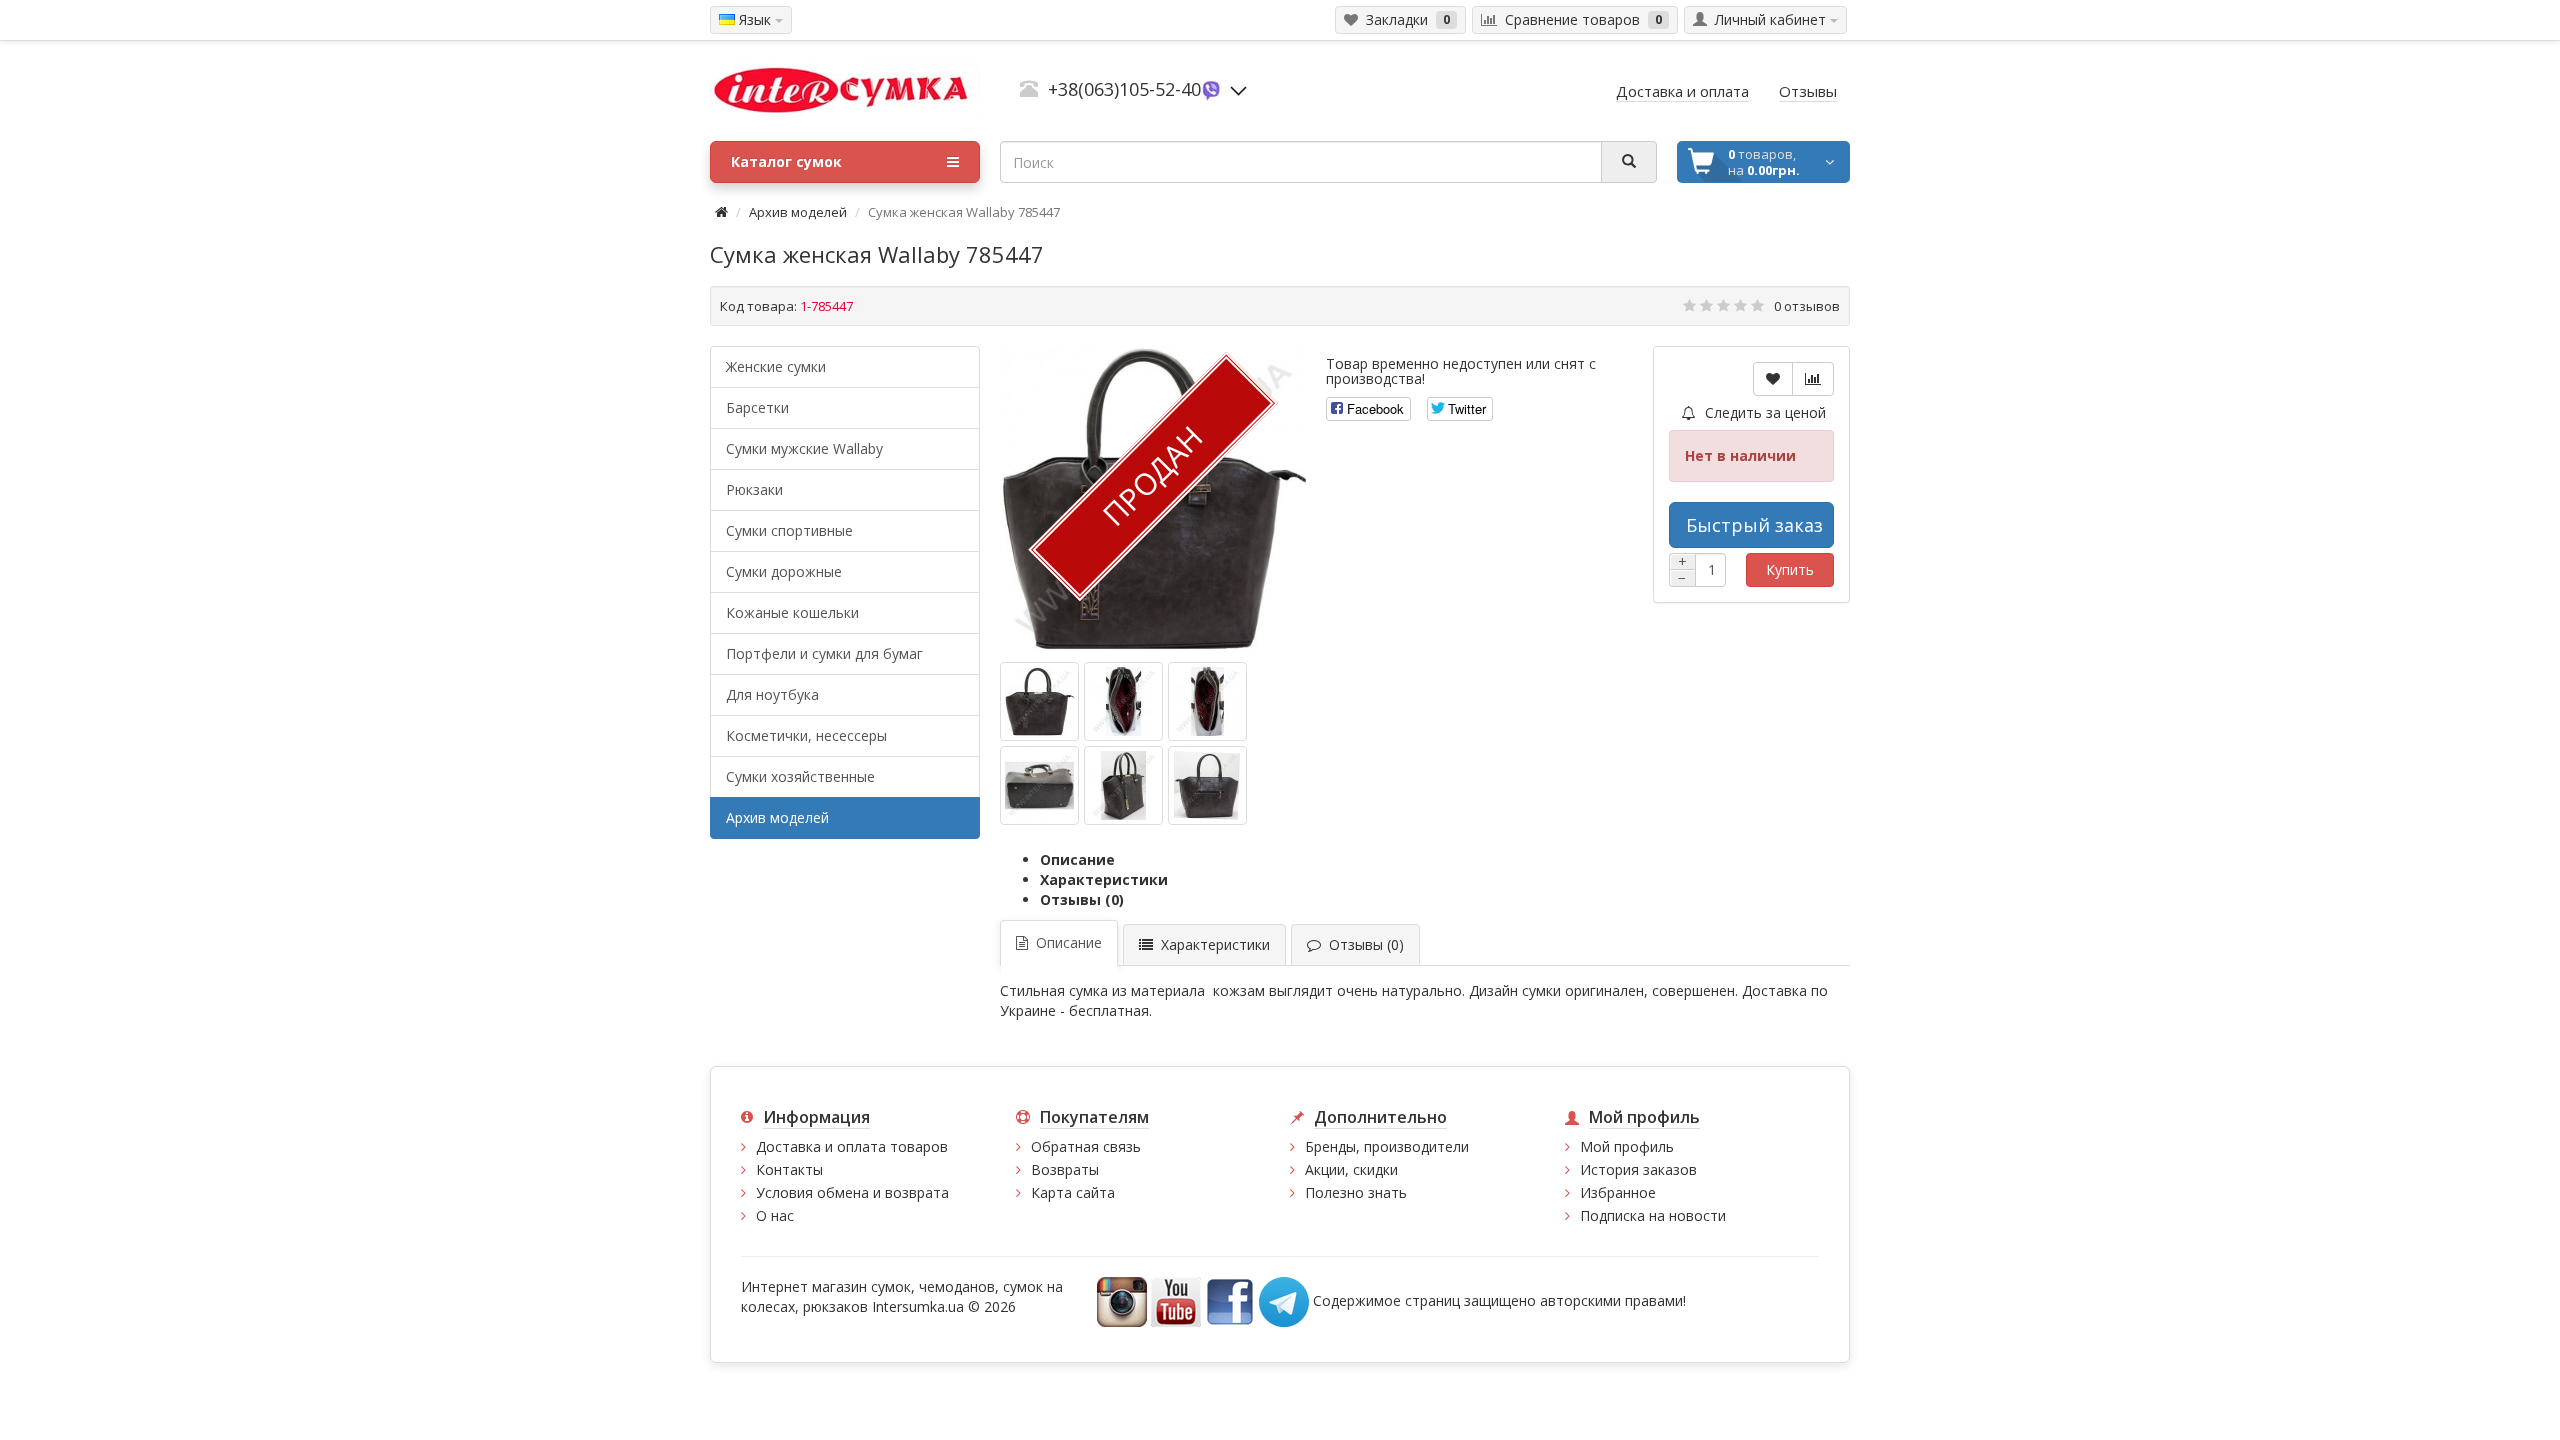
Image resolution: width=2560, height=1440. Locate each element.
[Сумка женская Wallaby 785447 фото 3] (1039, 785)
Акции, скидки (1351, 1169)
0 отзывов (1807, 306)
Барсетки (757, 407)
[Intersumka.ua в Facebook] (1230, 1300)
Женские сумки (776, 366)
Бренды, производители (1387, 1146)
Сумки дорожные (784, 571)
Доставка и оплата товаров (852, 1146)
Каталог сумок (786, 161)
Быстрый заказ (1754, 525)
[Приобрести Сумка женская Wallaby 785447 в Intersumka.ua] (1039, 701)
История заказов (1638, 1169)
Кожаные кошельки (792, 612)
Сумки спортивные (789, 530)
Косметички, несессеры (806, 735)
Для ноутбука (772, 694)
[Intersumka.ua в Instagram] (1122, 1300)
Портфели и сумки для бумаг (824, 653)
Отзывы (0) (1082, 899)
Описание (1077, 859)
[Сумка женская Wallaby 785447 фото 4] (1123, 785)
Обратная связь (1086, 1146)
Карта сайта (1073, 1192)
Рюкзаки (754, 489)
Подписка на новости (1653, 1215)
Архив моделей (798, 212)
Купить (1790, 569)
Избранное (1618, 1192)
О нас (775, 1215)
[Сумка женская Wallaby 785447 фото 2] (1207, 701)
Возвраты (1065, 1169)
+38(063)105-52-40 (1124, 89)
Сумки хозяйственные (800, 776)
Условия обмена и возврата (852, 1192)
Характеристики (1104, 879)
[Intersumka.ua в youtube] (1176, 1300)
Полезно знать (1356, 1192)
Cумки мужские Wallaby (804, 448)
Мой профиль (1627, 1146)
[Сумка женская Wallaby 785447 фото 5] (1207, 785)
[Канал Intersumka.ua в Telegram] (1284, 1300)
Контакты (789, 1169)
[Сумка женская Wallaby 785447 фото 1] (1123, 701)
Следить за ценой (1763, 412)
